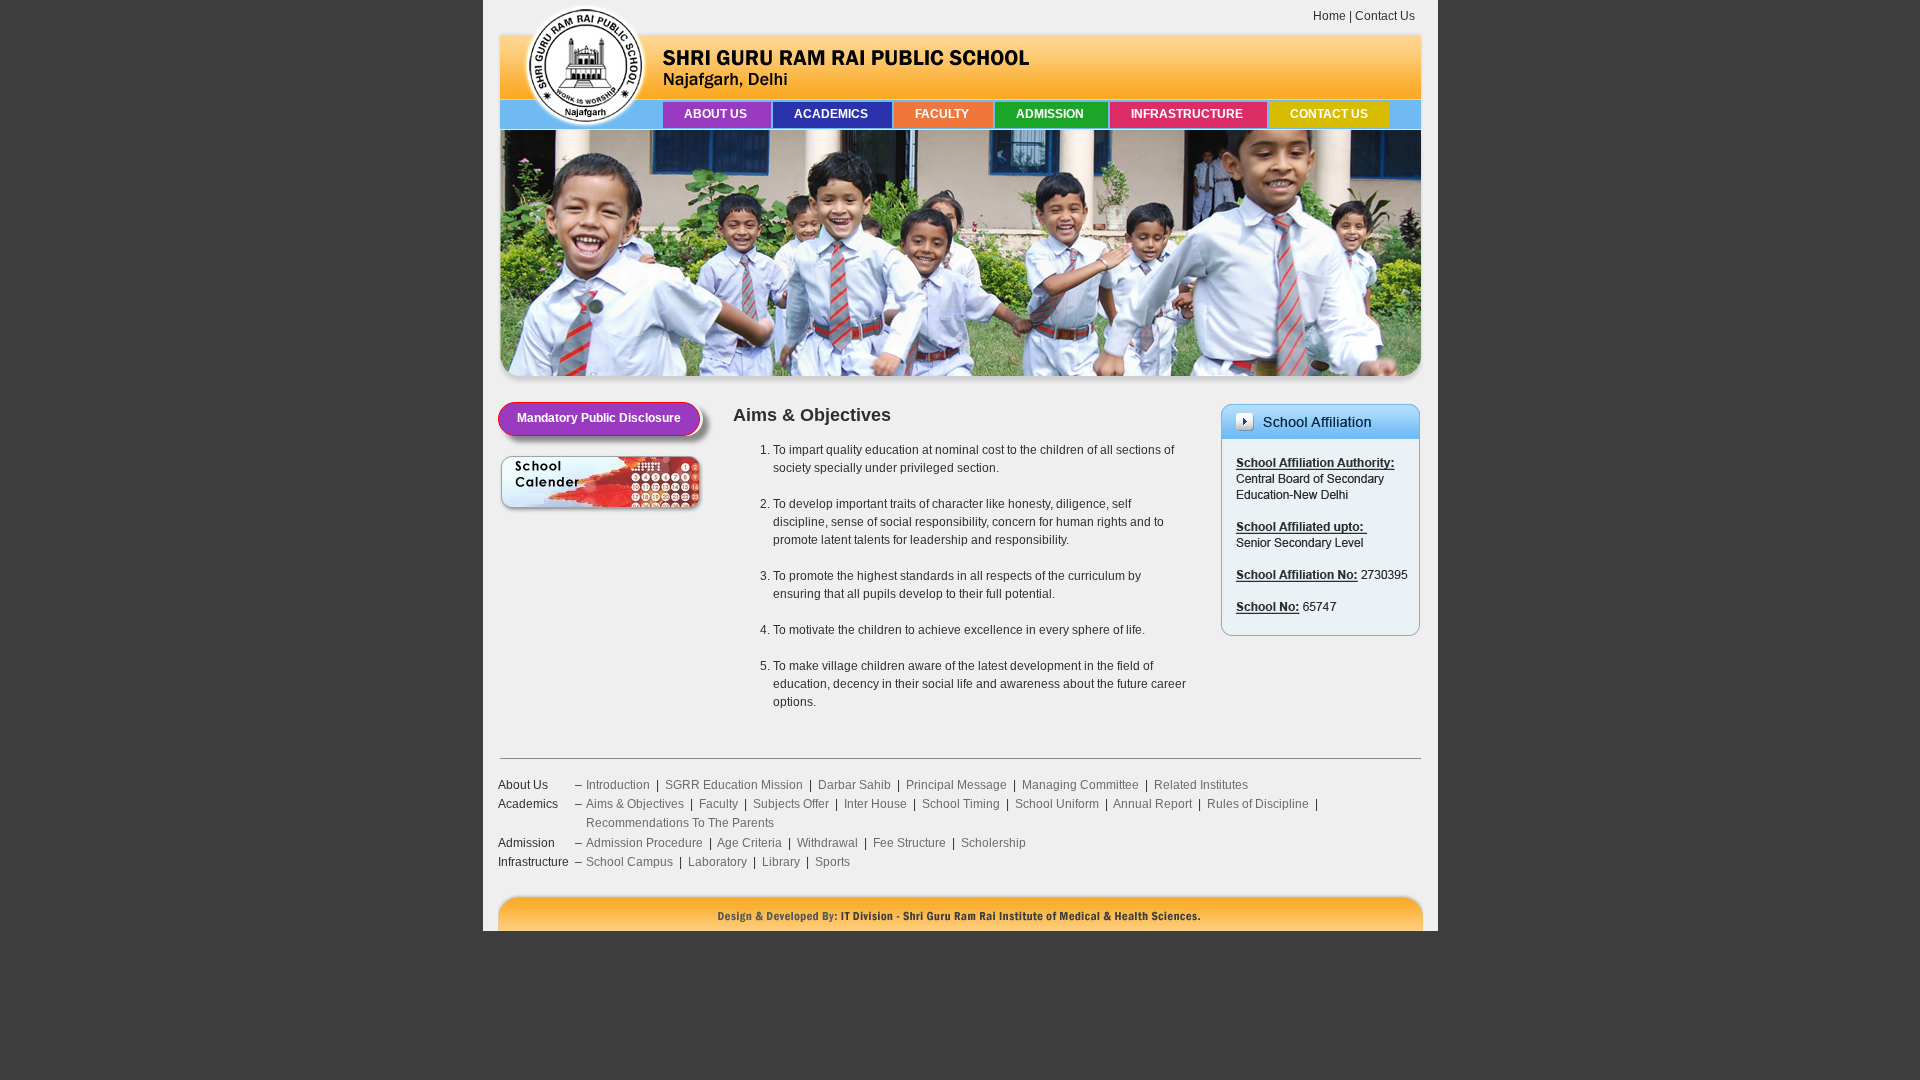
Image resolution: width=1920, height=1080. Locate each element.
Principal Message (956, 785)
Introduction (618, 785)
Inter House (875, 804)
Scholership (993, 843)
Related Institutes (1201, 785)
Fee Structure (909, 843)
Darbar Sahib (854, 785)
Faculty (943, 114)
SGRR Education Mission (734, 785)
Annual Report (1152, 804)
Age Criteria (749, 843)
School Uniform (1057, 804)
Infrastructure (1188, 114)
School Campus (629, 862)
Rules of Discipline (1258, 804)
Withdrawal (827, 843)
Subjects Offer (791, 804)
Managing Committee (1080, 785)
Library (781, 862)
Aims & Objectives (635, 804)
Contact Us (1385, 16)
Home (1329, 16)
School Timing (961, 804)
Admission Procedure (644, 843)
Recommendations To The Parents (680, 823)
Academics (832, 114)
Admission (1051, 114)
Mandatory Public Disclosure (599, 418)
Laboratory (717, 862)
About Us (717, 114)
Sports (832, 862)
